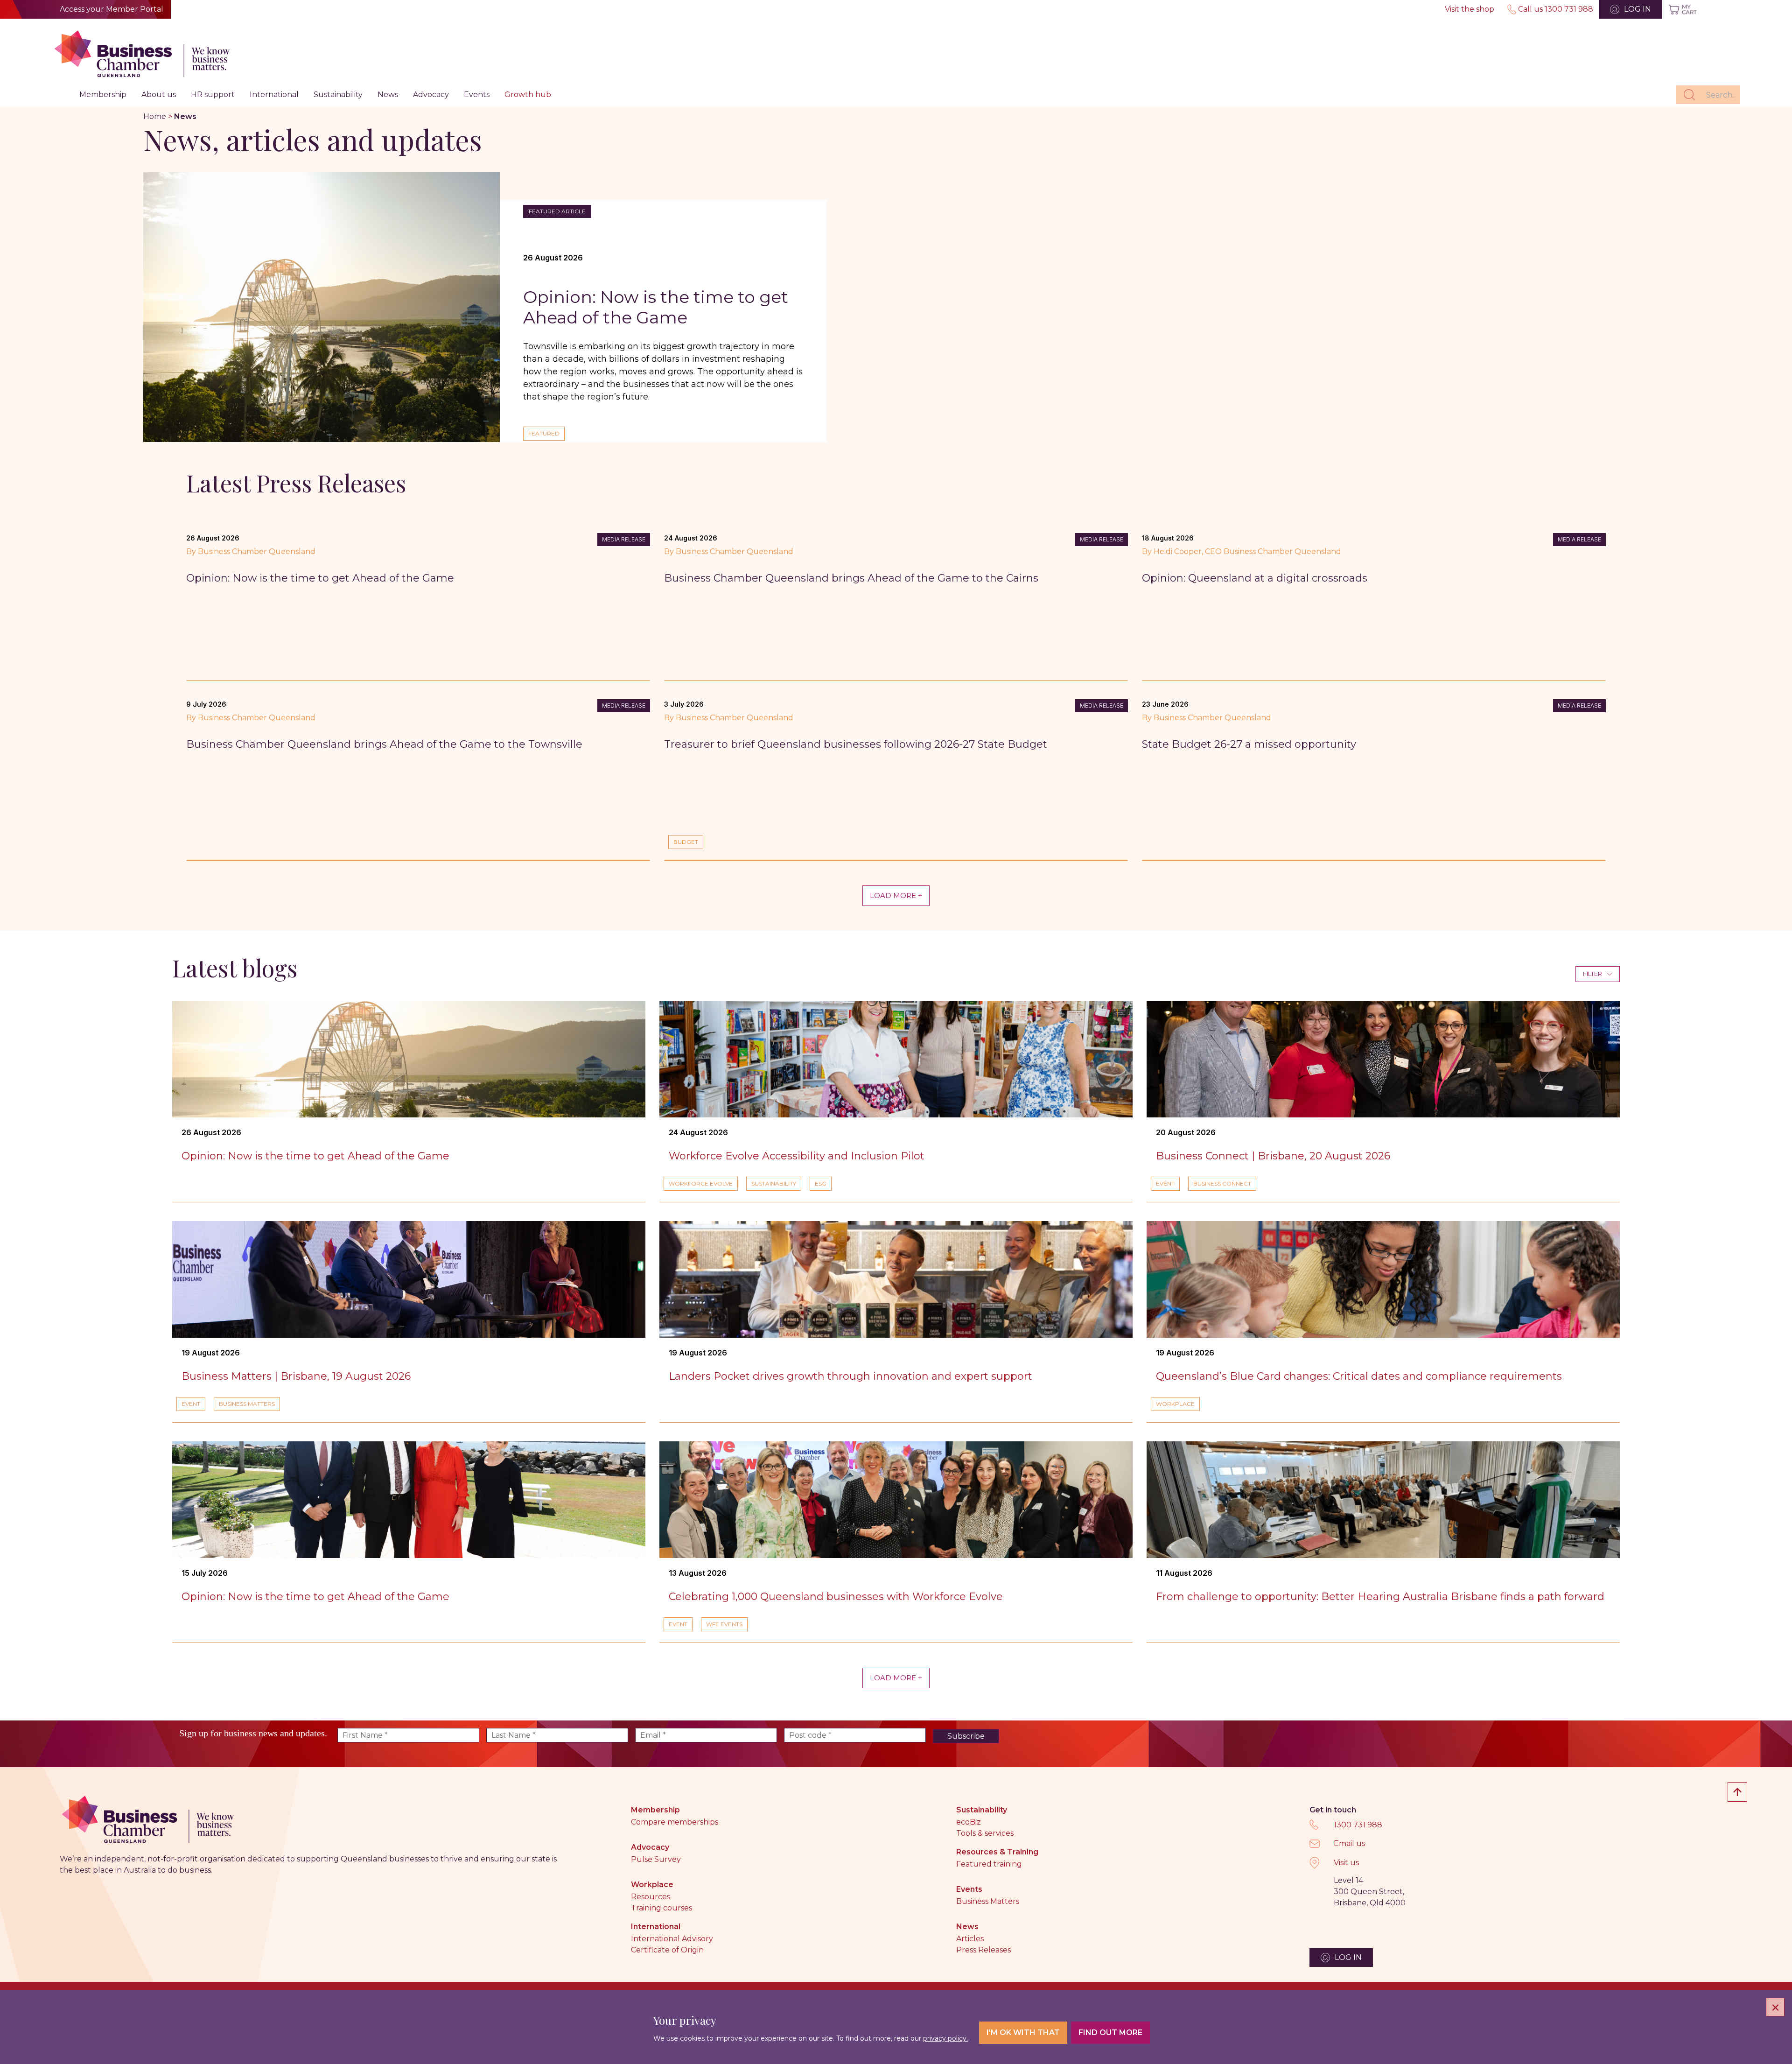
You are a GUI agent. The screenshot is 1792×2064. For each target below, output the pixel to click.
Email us (1349, 1843)
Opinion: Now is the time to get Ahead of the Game (656, 307)
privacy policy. (945, 2038)
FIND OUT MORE (1110, 2032)
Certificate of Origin (667, 1950)
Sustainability (338, 95)
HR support (213, 95)
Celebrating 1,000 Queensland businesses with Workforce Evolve (836, 1597)
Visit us (1346, 1863)
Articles (970, 1939)
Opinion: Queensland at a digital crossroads (1255, 578)
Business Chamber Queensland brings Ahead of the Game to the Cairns (851, 578)
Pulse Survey (656, 1859)
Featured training (989, 1864)
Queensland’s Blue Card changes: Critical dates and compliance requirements (1360, 1376)
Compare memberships (675, 1822)
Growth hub (528, 95)
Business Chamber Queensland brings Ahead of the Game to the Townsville (388, 744)
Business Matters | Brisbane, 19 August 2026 (296, 1376)
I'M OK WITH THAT (1023, 2032)
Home (155, 116)
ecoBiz (969, 1822)
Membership (103, 95)
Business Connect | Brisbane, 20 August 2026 (1273, 1156)
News (388, 95)
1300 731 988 (1358, 1825)
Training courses (661, 1908)
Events (477, 95)
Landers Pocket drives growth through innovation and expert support (850, 1376)
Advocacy (431, 95)
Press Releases (983, 1950)
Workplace (652, 1885)
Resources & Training (997, 1852)
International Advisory (672, 1939)
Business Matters (988, 1901)
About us (159, 95)
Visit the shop (1470, 9)
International (274, 95)
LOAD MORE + (896, 895)
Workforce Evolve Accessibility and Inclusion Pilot (797, 1156)
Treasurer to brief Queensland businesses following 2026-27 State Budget (856, 744)
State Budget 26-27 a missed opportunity (1249, 744)
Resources (651, 1897)
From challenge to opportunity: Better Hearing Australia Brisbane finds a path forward (1380, 1597)
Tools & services (985, 1833)
